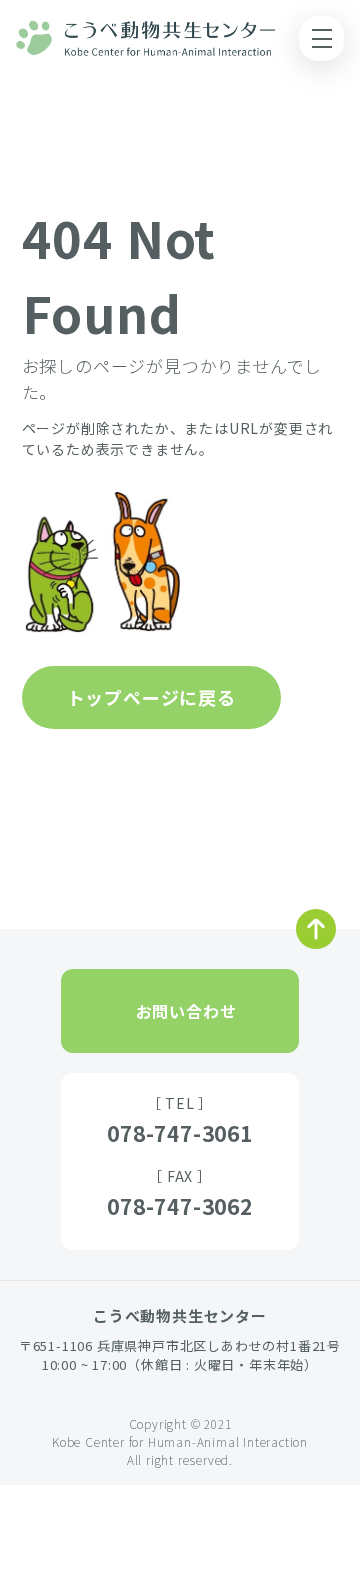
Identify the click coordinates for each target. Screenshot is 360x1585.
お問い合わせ (186, 1011)
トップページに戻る (151, 697)
